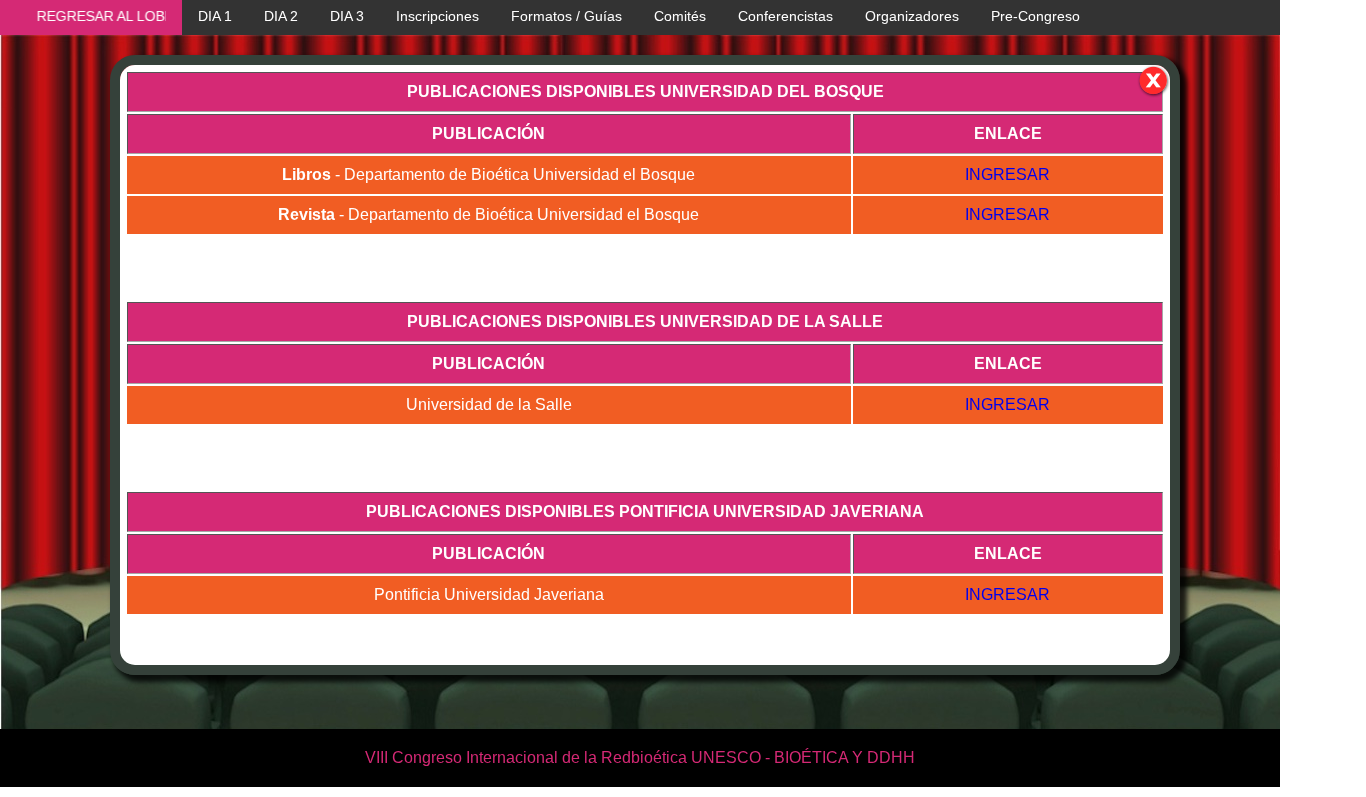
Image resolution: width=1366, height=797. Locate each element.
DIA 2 (281, 16)
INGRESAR (1007, 174)
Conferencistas (785, 16)
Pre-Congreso (1035, 16)
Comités (680, 16)
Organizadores (912, 16)
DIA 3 (347, 16)
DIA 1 (215, 16)
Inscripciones (437, 16)
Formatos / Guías (566, 16)
